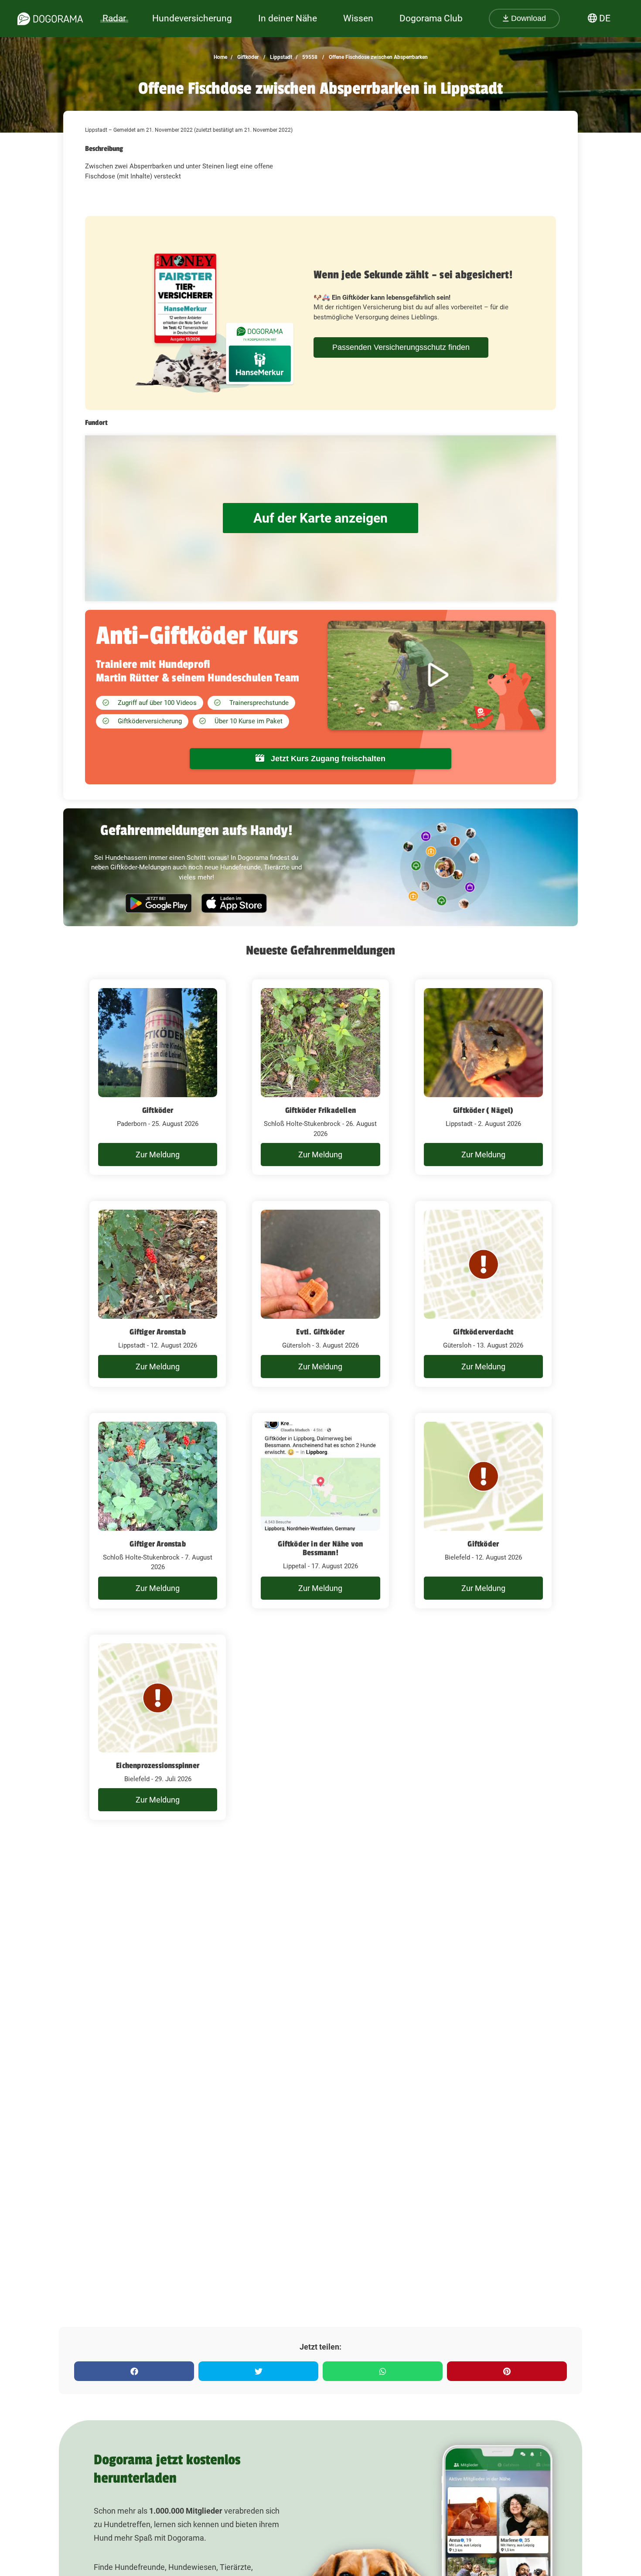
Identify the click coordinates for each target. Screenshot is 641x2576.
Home (220, 57)
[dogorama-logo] (50, 19)
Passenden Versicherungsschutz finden (401, 347)
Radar (114, 18)
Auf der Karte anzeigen (320, 518)
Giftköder (247, 57)
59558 (309, 57)
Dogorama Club (431, 18)
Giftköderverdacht (483, 1332)
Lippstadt (280, 57)
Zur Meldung (158, 1155)
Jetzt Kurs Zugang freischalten (327, 759)
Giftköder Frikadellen (320, 1110)
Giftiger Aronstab (157, 1332)
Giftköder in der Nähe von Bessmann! (320, 1548)
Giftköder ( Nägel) (483, 1110)
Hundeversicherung (192, 18)
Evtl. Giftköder (320, 1332)
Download (527, 18)
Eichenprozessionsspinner (158, 1765)
